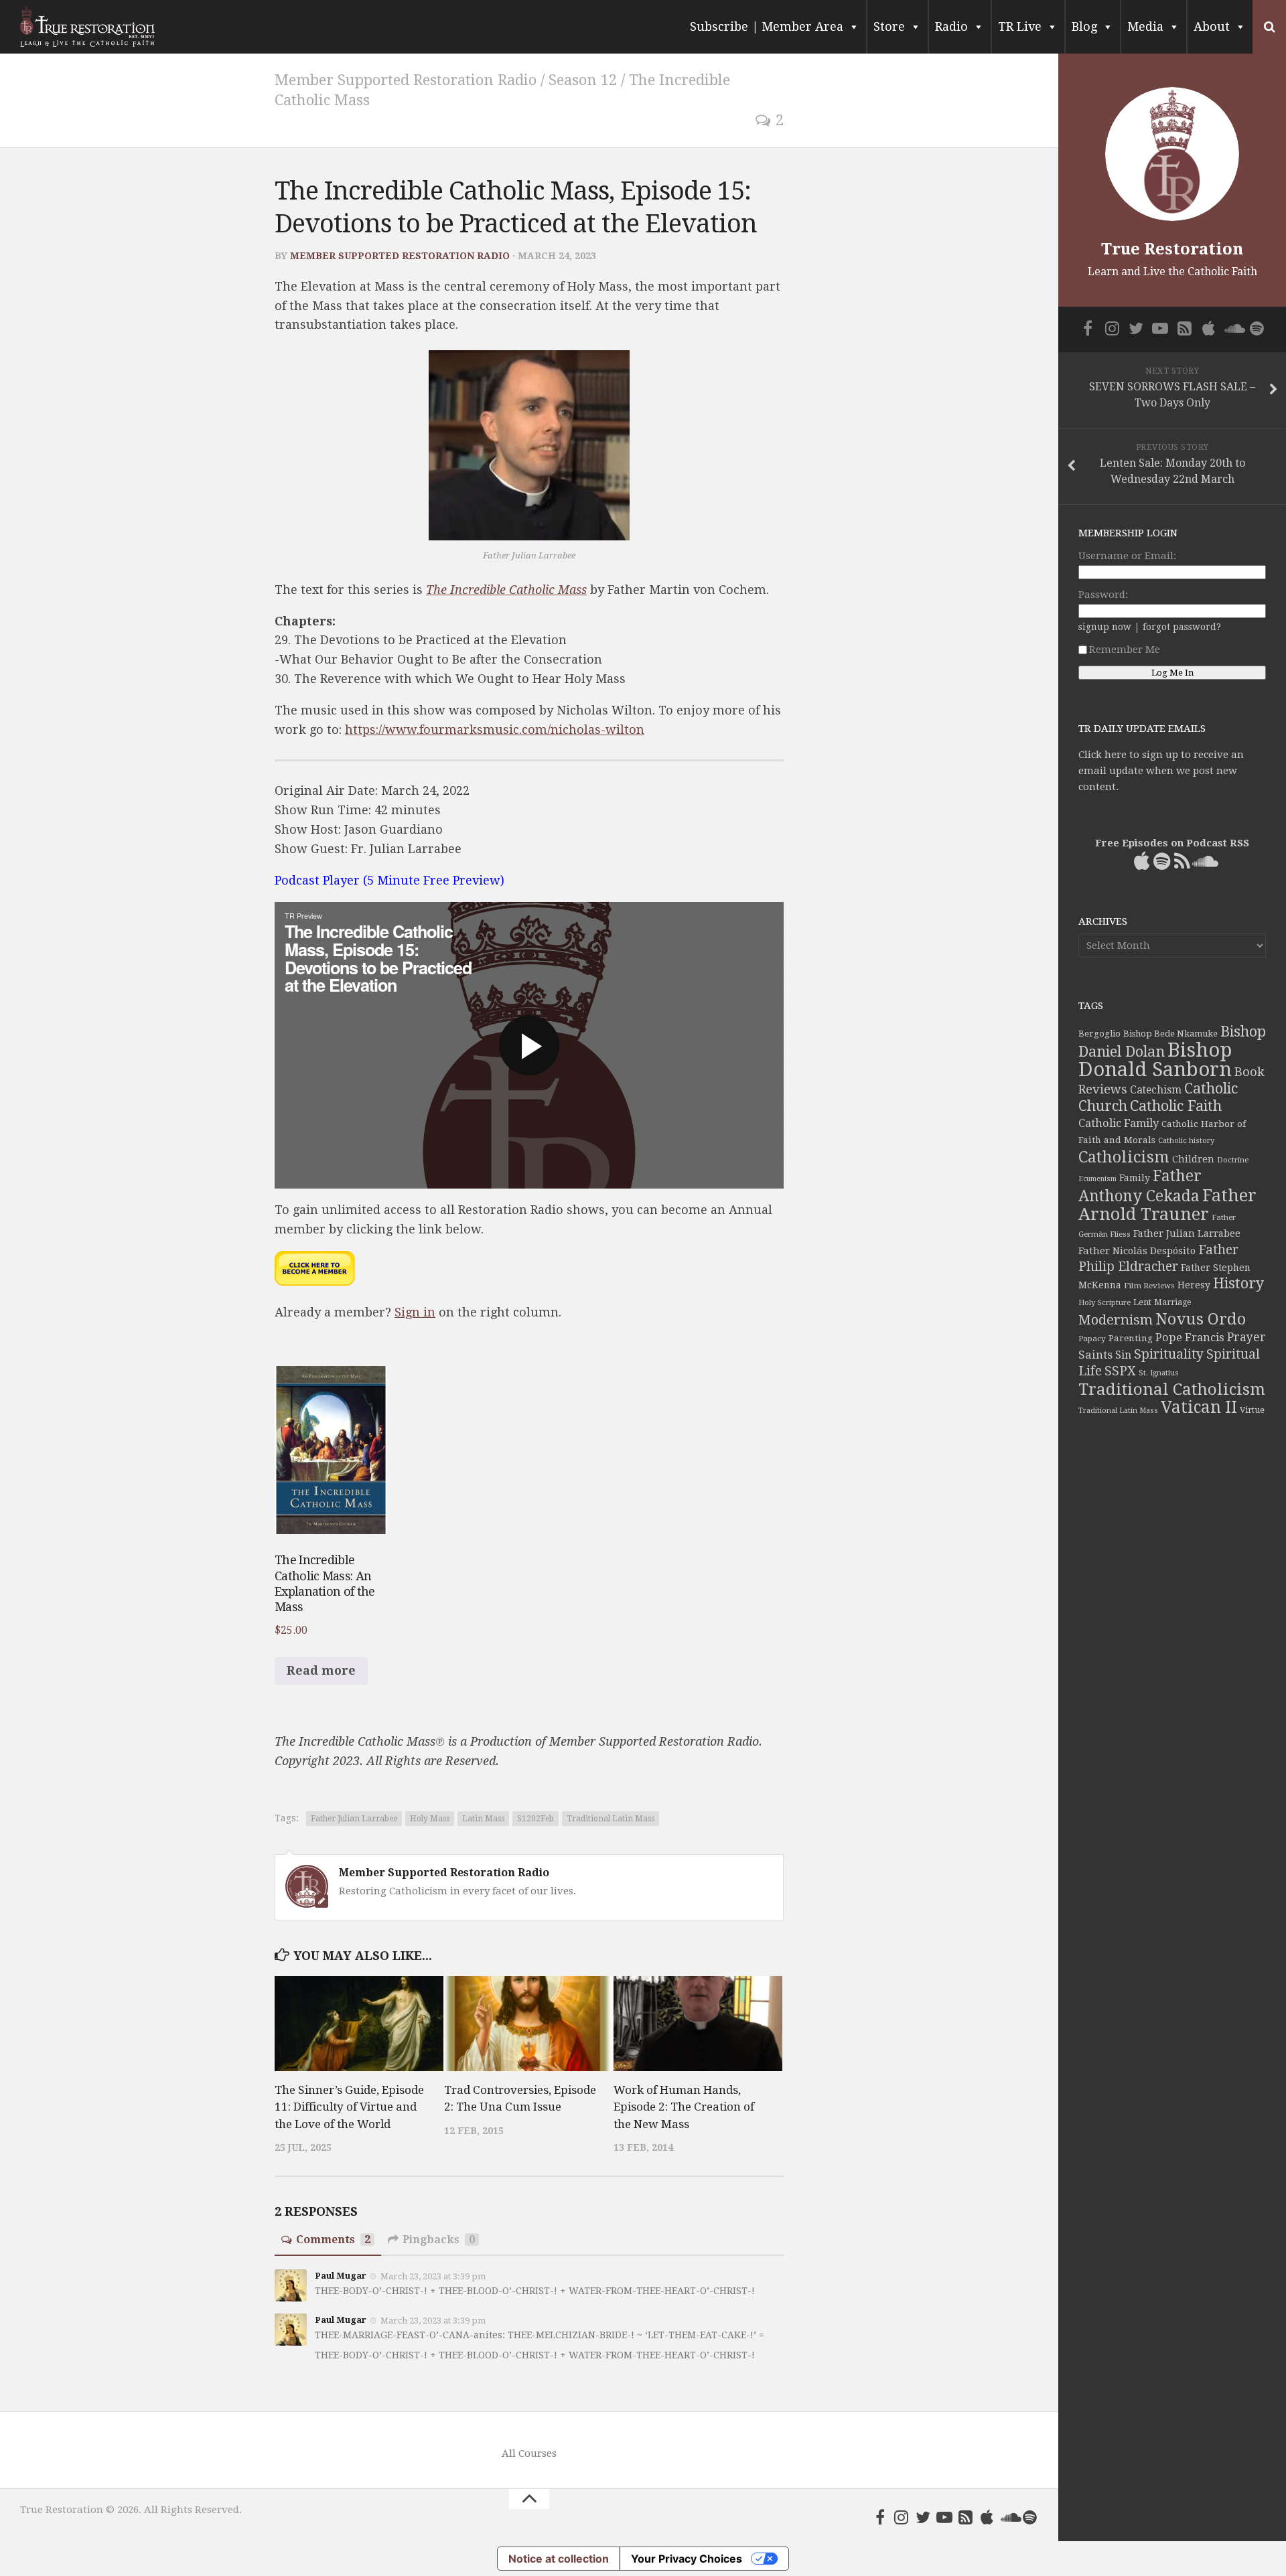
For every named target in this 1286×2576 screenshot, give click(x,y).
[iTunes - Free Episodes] (987, 2517)
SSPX (1120, 1371)
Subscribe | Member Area (767, 26)
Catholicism (1124, 1157)
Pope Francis (1190, 1338)
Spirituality (1169, 1354)
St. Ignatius (1159, 1373)
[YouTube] (944, 2517)
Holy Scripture (1104, 1303)
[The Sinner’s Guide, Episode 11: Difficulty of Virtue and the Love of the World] (359, 2024)
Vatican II (1199, 1407)
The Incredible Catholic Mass (506, 590)
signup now (1105, 627)
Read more (321, 1670)
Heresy (1194, 1285)
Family (1135, 1178)
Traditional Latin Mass (611, 1819)
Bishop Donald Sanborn (1155, 1060)
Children (1193, 1159)
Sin (1123, 1355)
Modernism (1116, 1320)
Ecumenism (1097, 1179)
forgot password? (1182, 627)
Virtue (1252, 1410)
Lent (1142, 1302)
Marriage (1172, 1302)
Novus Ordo (1201, 1319)
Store (889, 26)
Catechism (1156, 1090)
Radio (951, 26)
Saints (1095, 1355)
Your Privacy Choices (687, 2559)
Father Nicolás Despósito (1137, 1251)
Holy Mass (430, 1819)
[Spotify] (1030, 2517)
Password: (1103, 595)
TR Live (1020, 26)
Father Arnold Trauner (1167, 1205)
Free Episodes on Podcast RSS (1172, 843)
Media (1145, 26)
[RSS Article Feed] (966, 2517)
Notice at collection (559, 2559)
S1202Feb (535, 1819)
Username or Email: (1127, 556)
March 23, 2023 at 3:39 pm (433, 2276)
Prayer (1246, 1337)
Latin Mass (483, 1819)
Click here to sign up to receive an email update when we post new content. (1161, 771)
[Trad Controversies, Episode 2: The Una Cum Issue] (528, 2024)
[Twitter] (923, 2517)
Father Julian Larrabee (354, 1819)
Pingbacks (439, 2240)
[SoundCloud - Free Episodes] (1009, 2517)
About (1212, 26)
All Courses (529, 2453)
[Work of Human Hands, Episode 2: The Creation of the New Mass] (698, 2024)
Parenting (1131, 1338)
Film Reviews (1149, 1286)
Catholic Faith (1176, 1106)
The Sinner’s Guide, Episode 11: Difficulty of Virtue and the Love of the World (349, 2107)
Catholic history (1186, 1141)
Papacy (1092, 1339)
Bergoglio (1099, 1034)
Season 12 (583, 80)
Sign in (415, 1312)
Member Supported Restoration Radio (406, 80)
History (1238, 1283)
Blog (1084, 26)
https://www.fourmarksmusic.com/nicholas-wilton (495, 730)
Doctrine (1233, 1160)
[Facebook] (880, 2517)
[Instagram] (902, 2517)
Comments (333, 2240)
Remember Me (1125, 650)
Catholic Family (1119, 1123)
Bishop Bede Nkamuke (1170, 1034)
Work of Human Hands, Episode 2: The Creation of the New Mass (684, 2107)
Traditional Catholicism (1172, 1389)
